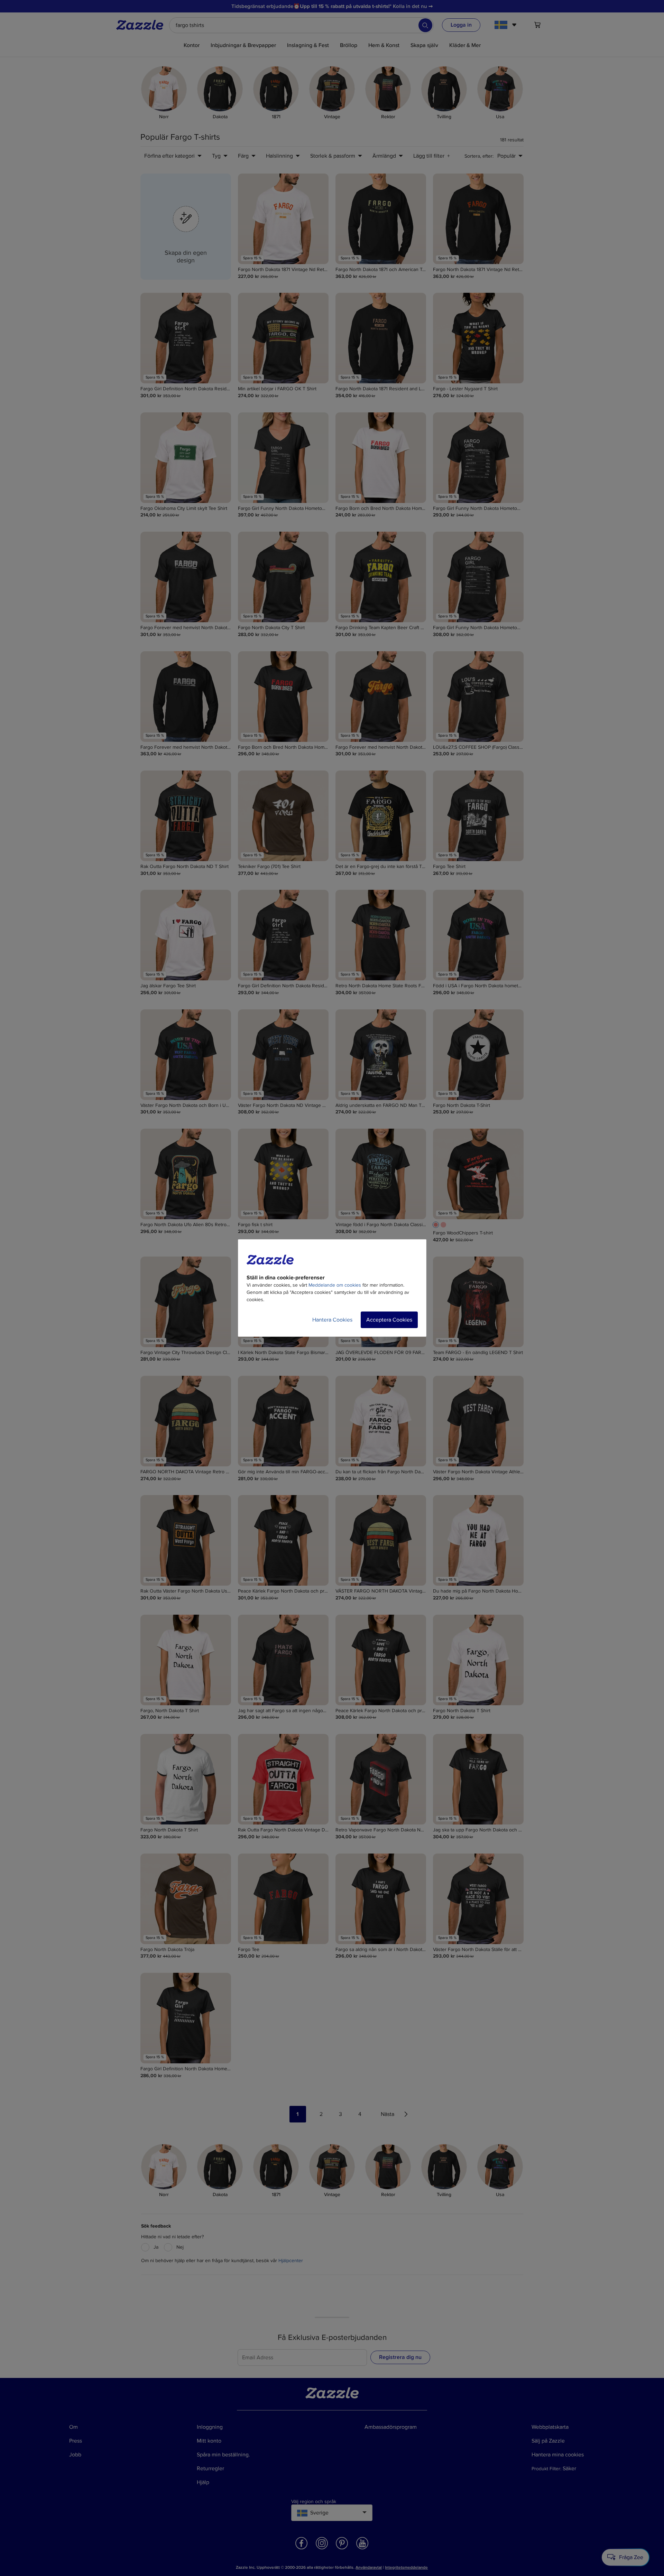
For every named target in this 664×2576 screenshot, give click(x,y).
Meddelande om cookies (335, 1285)
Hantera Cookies (332, 1320)
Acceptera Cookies (389, 1320)
